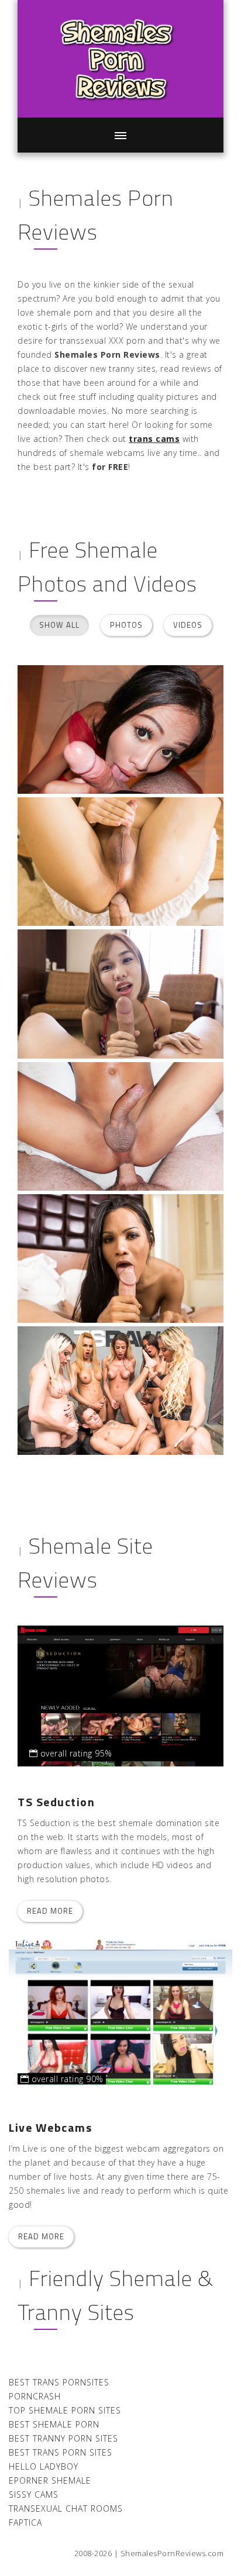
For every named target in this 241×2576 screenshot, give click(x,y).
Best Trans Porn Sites (61, 2452)
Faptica (25, 2523)
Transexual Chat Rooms (66, 2508)
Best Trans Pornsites (59, 2382)
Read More (50, 1911)
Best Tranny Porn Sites (63, 2438)
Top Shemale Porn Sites (65, 2410)
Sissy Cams (34, 2494)
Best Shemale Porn (54, 2424)
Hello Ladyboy (44, 2466)
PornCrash (35, 2396)
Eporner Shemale (50, 2480)
